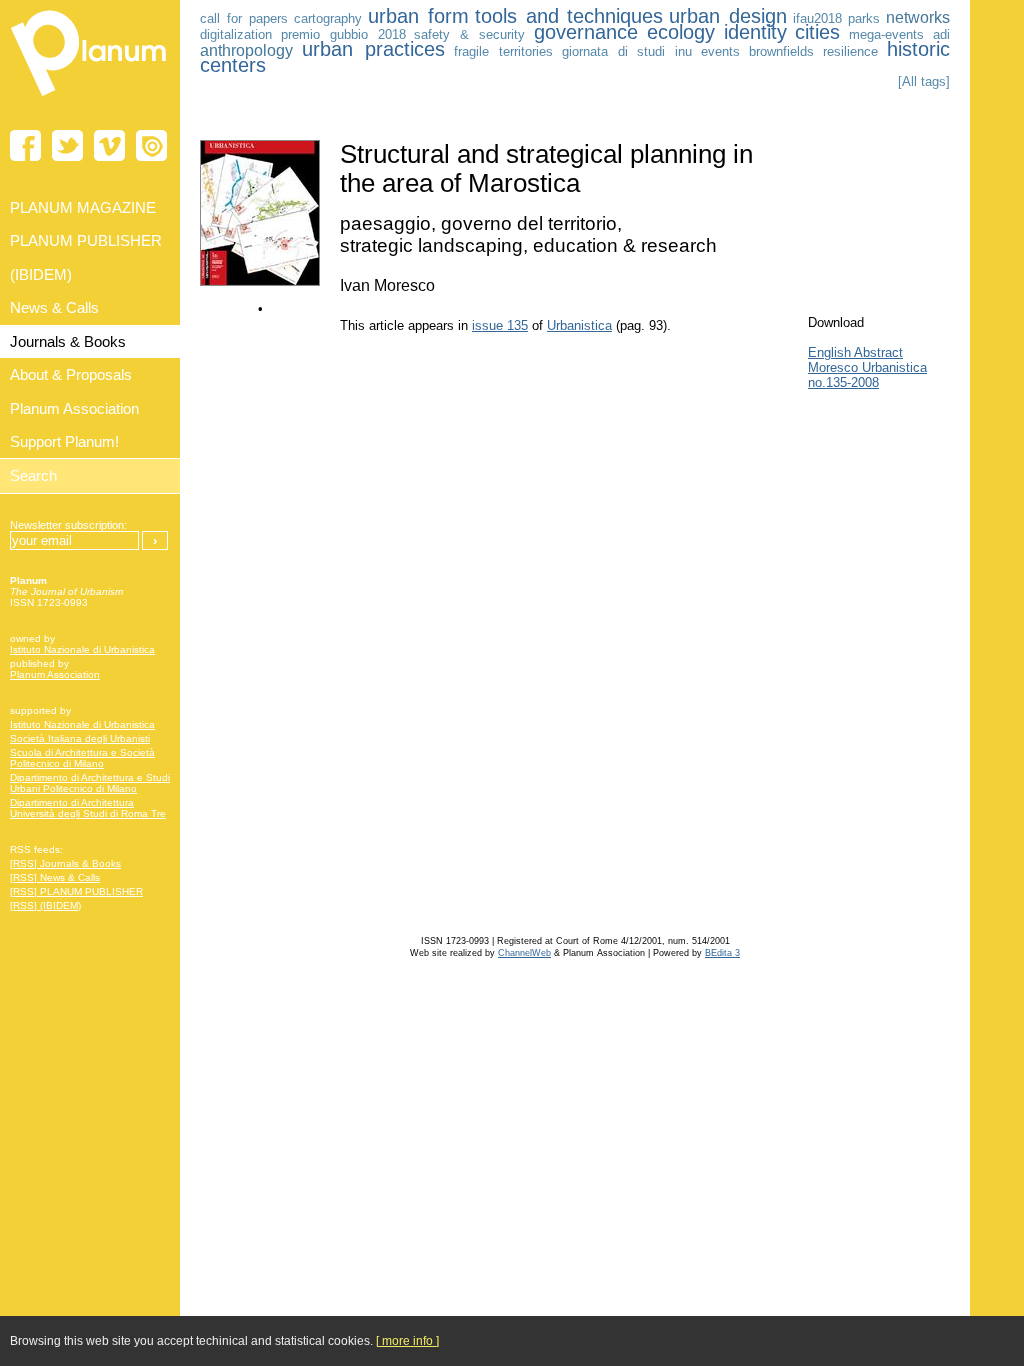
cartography (328, 18)
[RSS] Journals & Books (65, 863)
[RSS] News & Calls (55, 877)
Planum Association (55, 674)
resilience (850, 51)
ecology (681, 32)
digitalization (236, 34)
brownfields (781, 51)
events (720, 51)
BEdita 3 (722, 953)
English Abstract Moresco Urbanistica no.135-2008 (867, 367)
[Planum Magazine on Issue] (151, 145)
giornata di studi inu (627, 51)
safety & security (469, 34)
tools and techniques (569, 16)
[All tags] (924, 81)
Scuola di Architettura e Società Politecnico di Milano (82, 758)
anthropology (246, 50)
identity (755, 32)
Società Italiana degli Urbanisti (80, 738)
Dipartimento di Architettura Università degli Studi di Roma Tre (88, 808)
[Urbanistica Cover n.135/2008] (260, 281)
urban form (418, 16)
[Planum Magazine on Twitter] (67, 145)
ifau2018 (817, 18)
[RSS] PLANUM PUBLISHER (76, 891)
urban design (728, 16)
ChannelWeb (524, 953)
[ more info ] (407, 1341)
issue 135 (500, 325)
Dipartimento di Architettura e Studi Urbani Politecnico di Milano (90, 783)
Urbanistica (579, 325)
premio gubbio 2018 (343, 34)
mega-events (886, 34)
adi (941, 34)
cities (817, 32)
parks (864, 18)
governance (586, 32)
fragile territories (503, 51)
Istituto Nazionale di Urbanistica (82, 649)
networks (918, 17)
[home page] (90, 100)
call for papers (244, 18)
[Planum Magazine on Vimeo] (109, 145)
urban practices (373, 49)
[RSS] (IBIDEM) (45, 905)
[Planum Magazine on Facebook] (25, 145)
